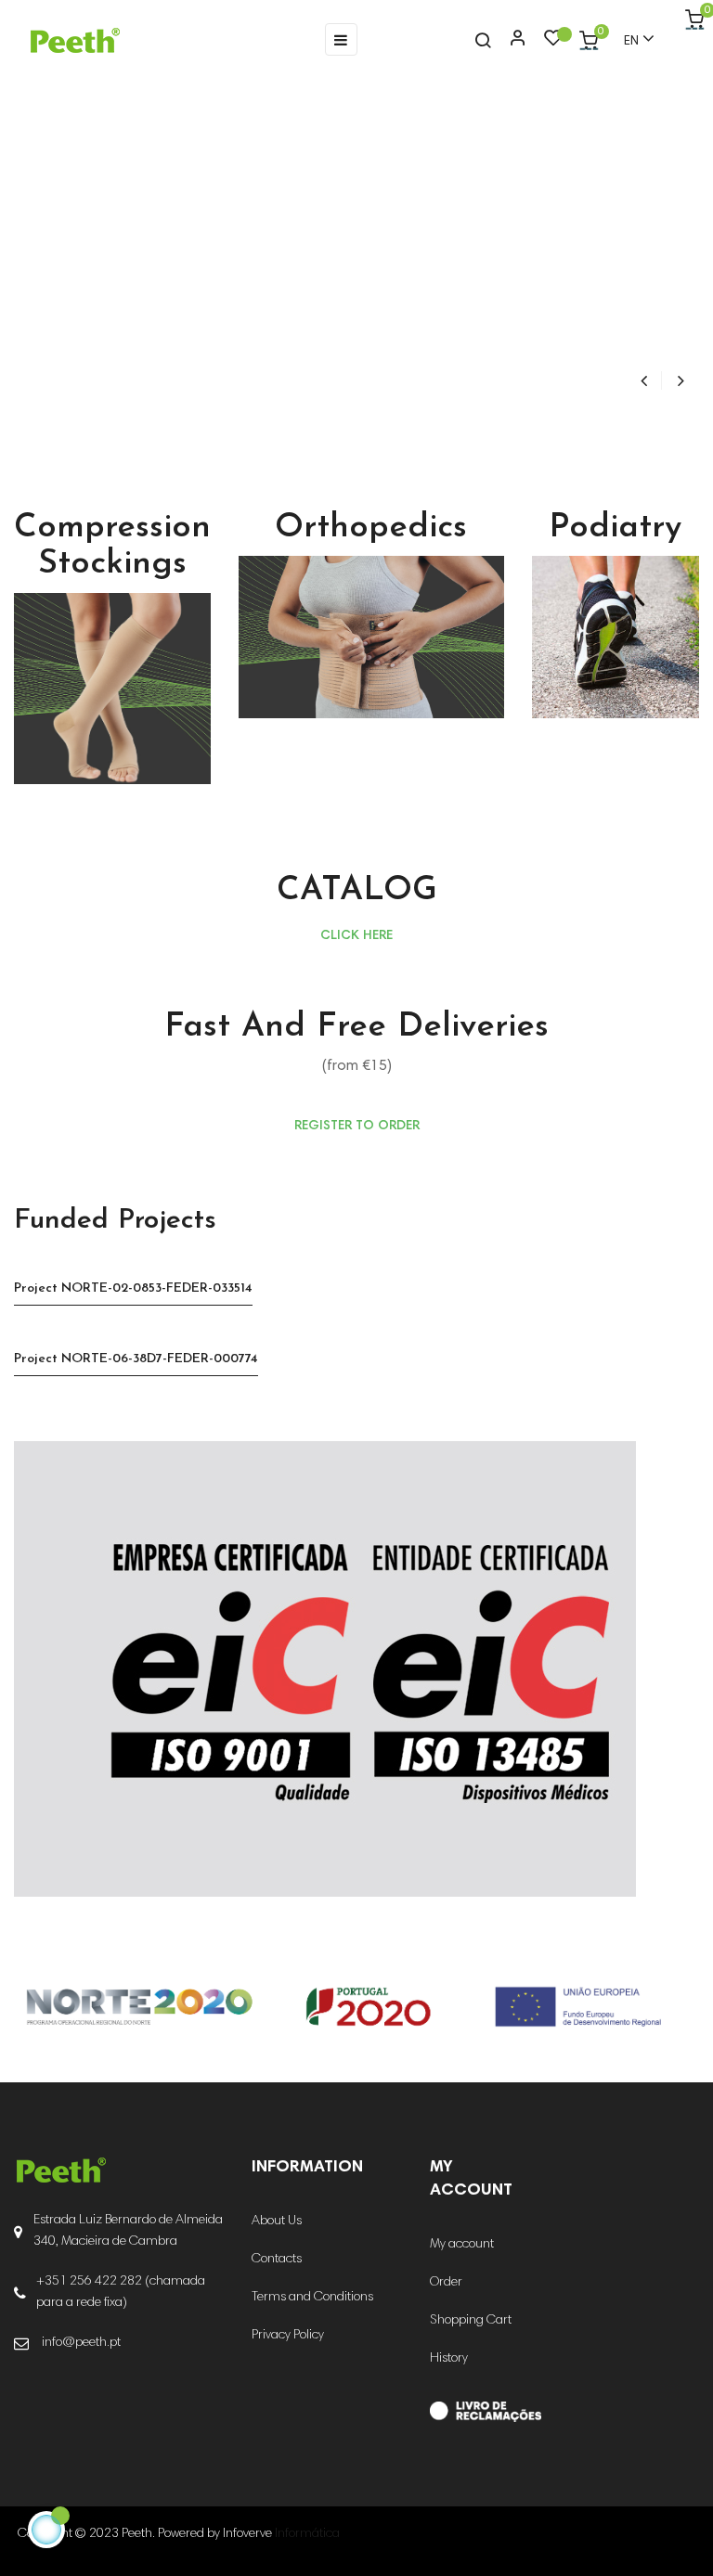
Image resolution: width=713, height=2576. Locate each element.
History (449, 2359)
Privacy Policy (288, 2336)
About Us (277, 2222)
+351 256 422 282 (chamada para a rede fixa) (121, 2293)
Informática (307, 2534)
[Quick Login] (510, 40)
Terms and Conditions (312, 2298)
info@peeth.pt (81, 2343)
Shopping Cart (471, 2321)
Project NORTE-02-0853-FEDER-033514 (133, 1288)
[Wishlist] (553, 43)
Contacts (277, 2260)
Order (446, 2283)
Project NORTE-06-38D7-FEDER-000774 (136, 1359)
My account (462, 2245)
